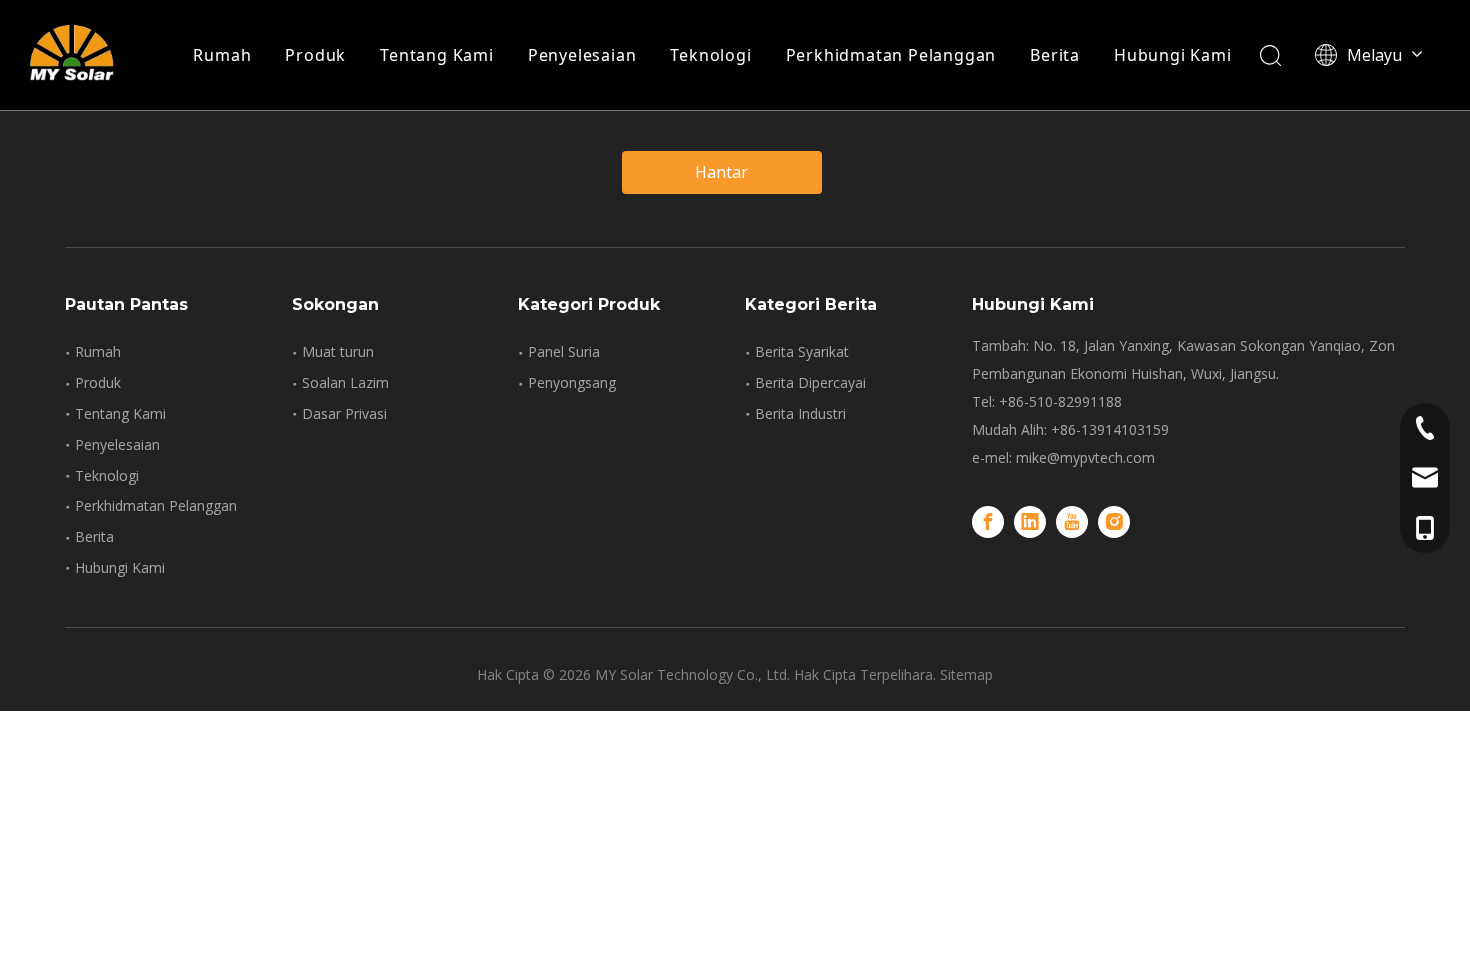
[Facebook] (988, 522)
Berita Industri (800, 413)
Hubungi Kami (1173, 55)
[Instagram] (1114, 522)
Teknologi (710, 55)
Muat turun (338, 351)
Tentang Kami (437, 55)
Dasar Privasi (344, 413)
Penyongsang (572, 382)
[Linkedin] (1030, 522)
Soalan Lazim (345, 382)
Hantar (721, 172)
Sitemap (966, 674)
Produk (315, 55)
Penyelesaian (582, 55)
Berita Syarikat (802, 351)
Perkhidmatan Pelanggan (891, 55)
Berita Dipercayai (810, 382)
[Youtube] (1072, 522)
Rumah (222, 55)
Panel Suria (564, 351)
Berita (1055, 55)
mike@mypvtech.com (1085, 457)
